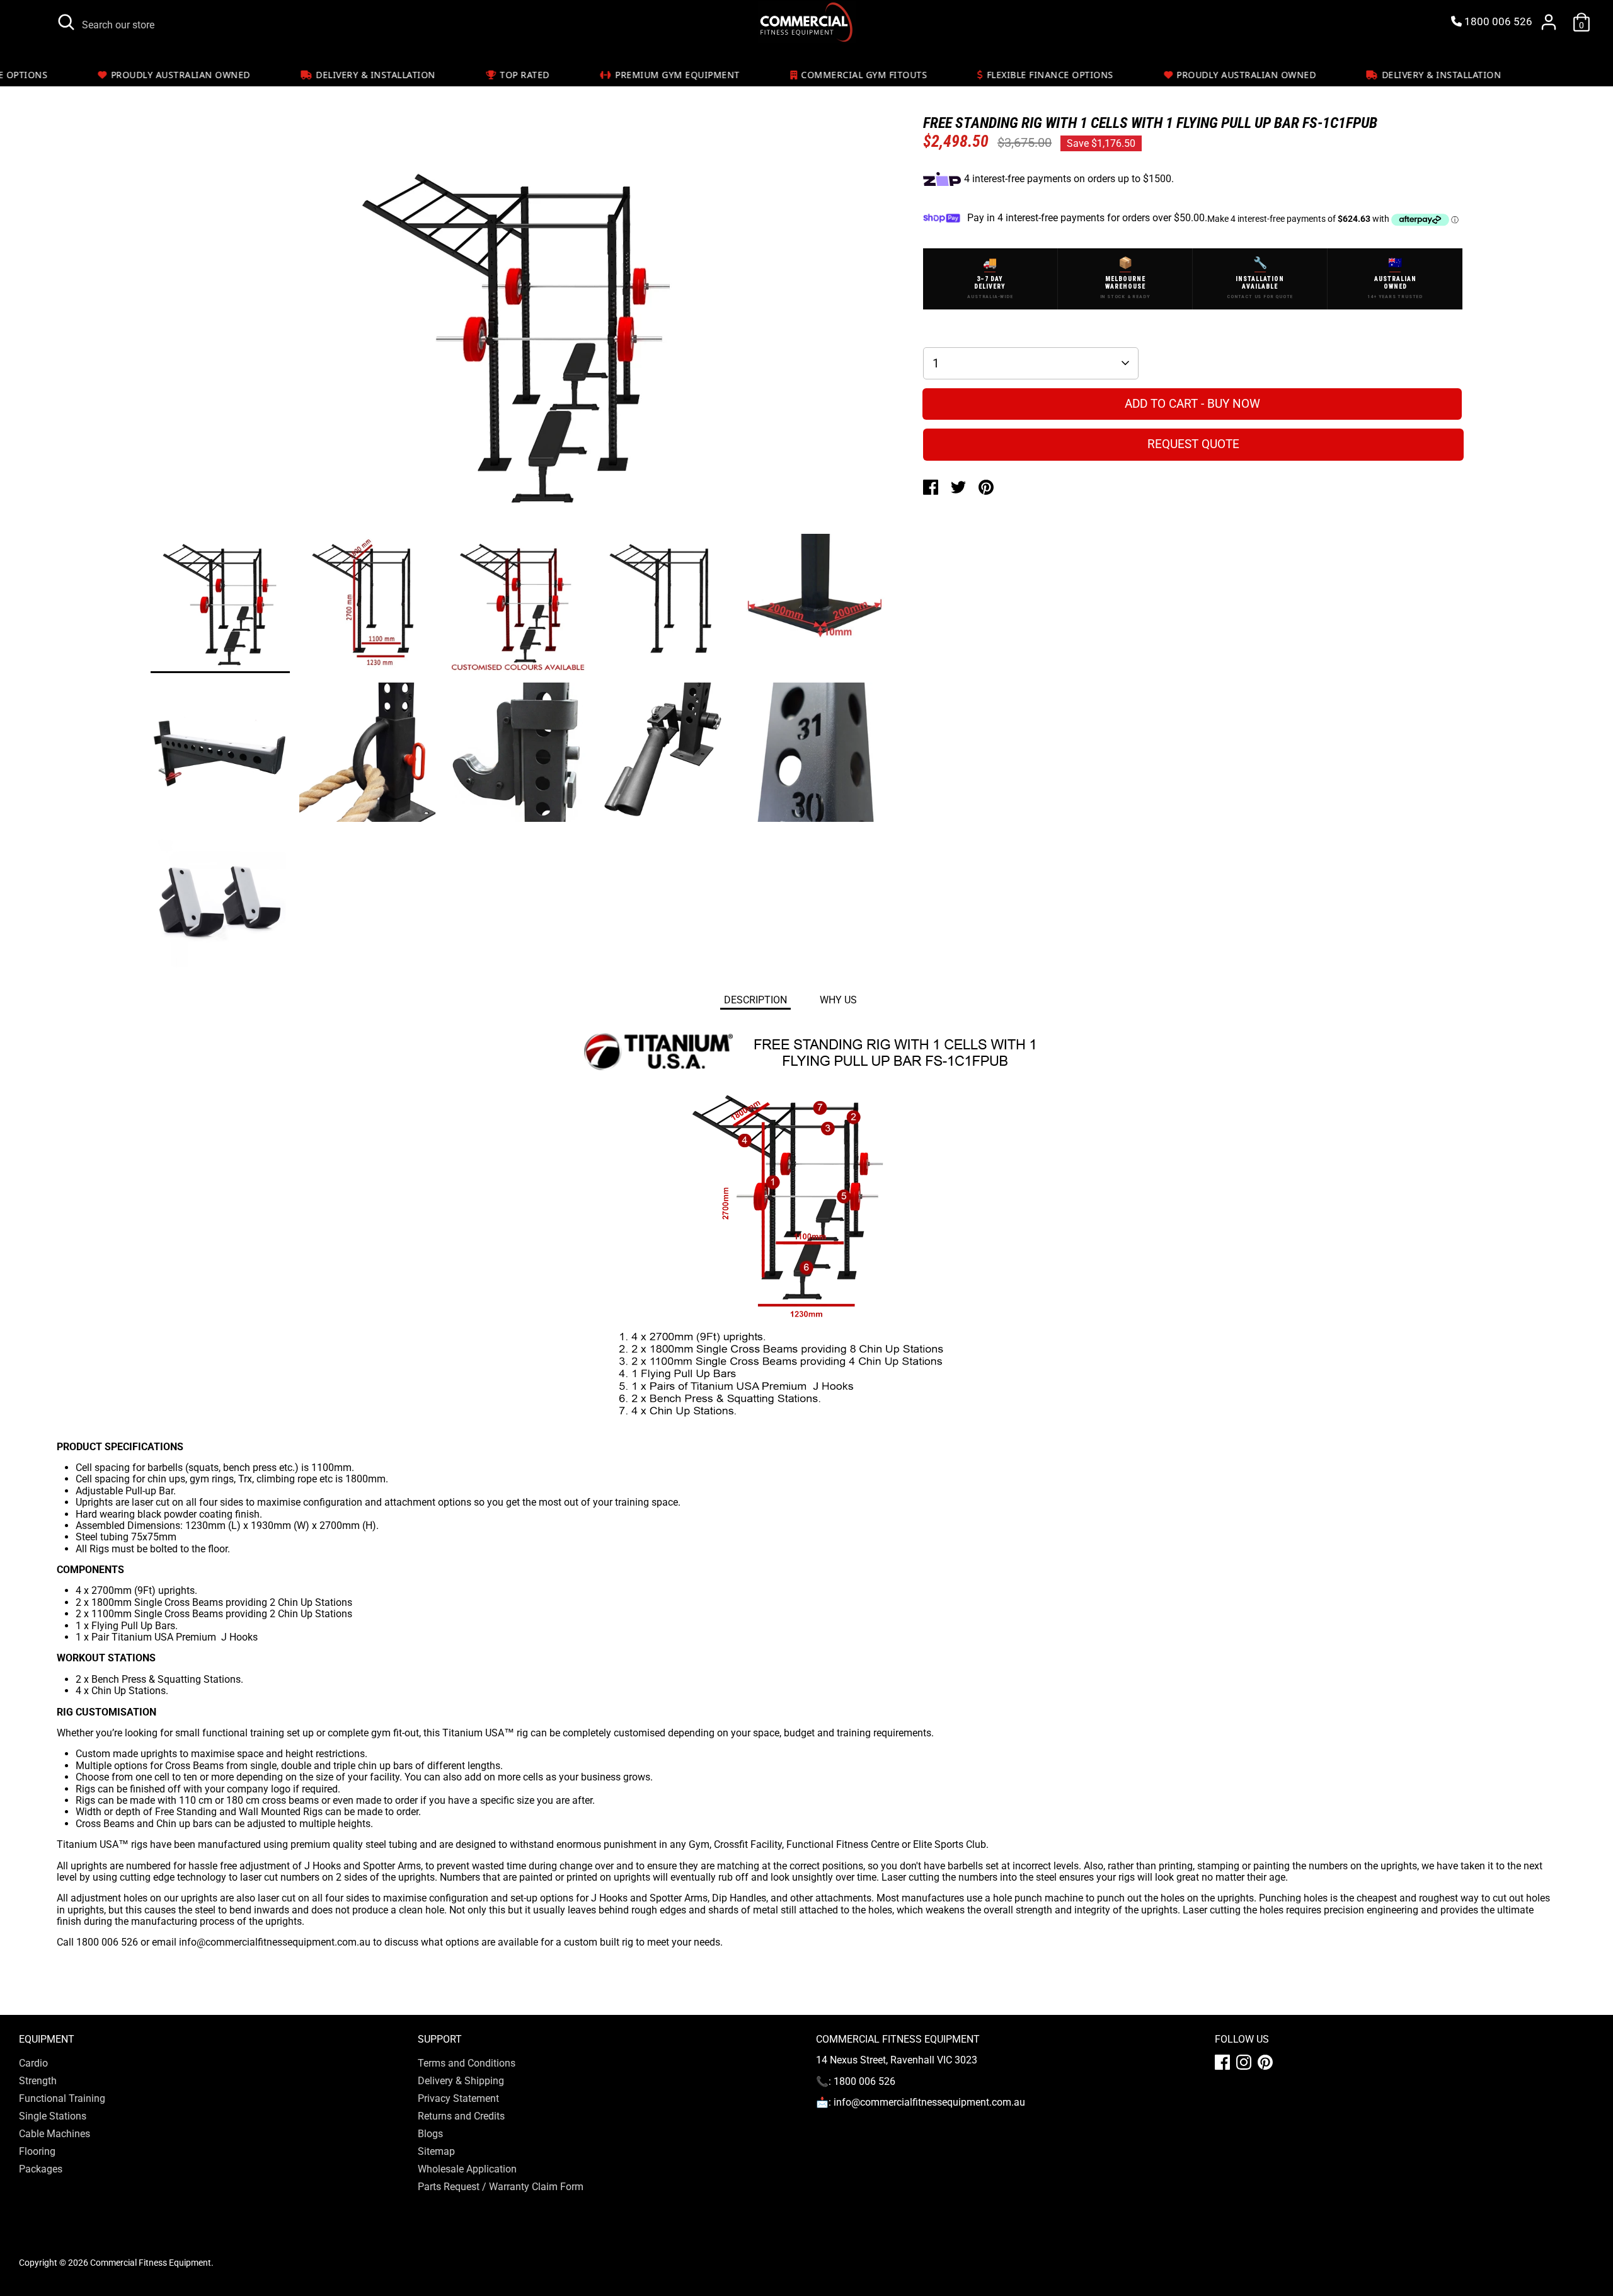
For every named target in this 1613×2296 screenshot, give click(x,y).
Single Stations (53, 2116)
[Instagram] (1244, 2062)
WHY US (838, 1000)
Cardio (33, 2063)
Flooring (37, 2151)
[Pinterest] (1265, 2062)
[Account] (1549, 22)
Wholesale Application (467, 2169)
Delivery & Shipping (461, 2081)
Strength (38, 2081)
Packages (41, 2169)
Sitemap (436, 2151)
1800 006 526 (1497, 22)
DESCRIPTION (755, 1000)
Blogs (430, 2134)
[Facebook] (1222, 2062)
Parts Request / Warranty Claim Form (501, 2187)
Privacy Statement (458, 2098)
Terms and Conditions (467, 2063)
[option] (518, 340)
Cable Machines (55, 2134)
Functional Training (62, 2098)
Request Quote (1193, 444)
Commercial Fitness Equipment (151, 2263)
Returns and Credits (461, 2116)
